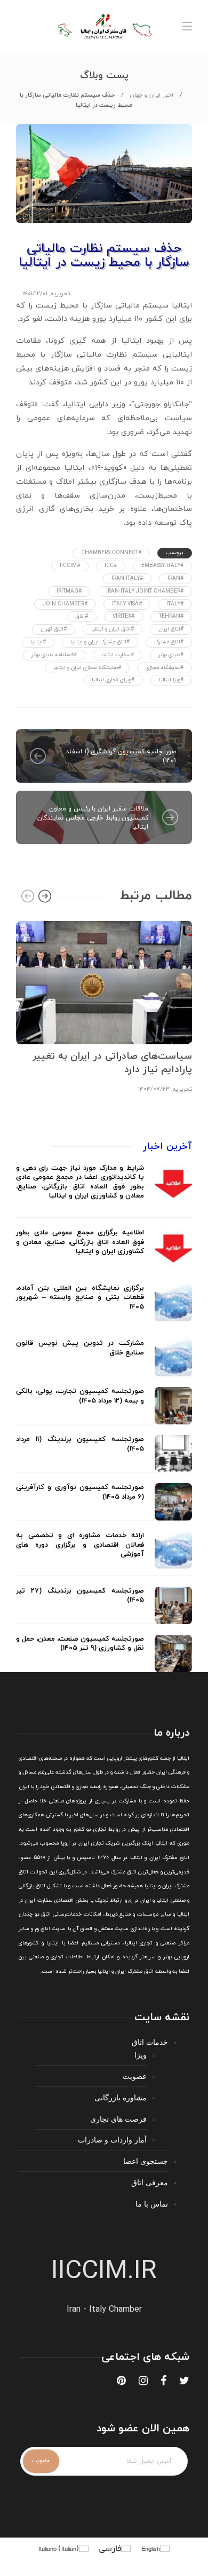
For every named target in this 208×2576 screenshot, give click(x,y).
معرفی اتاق (150, 2182)
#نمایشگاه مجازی (165, 668)
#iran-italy (127, 578)
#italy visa (127, 604)
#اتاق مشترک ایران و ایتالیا (100, 642)
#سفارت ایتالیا (118, 655)
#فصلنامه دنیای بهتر (54, 655)
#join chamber (65, 604)
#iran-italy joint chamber (145, 591)
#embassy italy (162, 566)
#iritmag (69, 591)
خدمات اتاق (150, 2042)
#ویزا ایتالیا (171, 680)
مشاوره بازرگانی (121, 2097)
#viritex (123, 616)
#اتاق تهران (54, 629)
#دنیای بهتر (171, 655)
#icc (111, 566)
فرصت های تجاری (118, 2119)
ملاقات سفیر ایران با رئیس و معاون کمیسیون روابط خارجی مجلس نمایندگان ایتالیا (93, 818)
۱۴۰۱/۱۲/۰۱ (35, 294)
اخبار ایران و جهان (152, 95)
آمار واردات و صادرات (112, 2140)
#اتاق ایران (171, 629)
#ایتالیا (38, 642)
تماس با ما (152, 2204)
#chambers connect (111, 553)
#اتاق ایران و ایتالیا (113, 629)
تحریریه (60, 294)
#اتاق (82, 616)
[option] (104, 1006)
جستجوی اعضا (146, 2161)
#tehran (171, 616)
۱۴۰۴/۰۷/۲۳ (154, 1089)
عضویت (135, 2076)
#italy (175, 604)
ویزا (141, 2055)
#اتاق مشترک (169, 642)
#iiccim (70, 566)
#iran (175, 578)
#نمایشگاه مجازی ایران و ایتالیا (87, 668)
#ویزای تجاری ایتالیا (113, 680)
